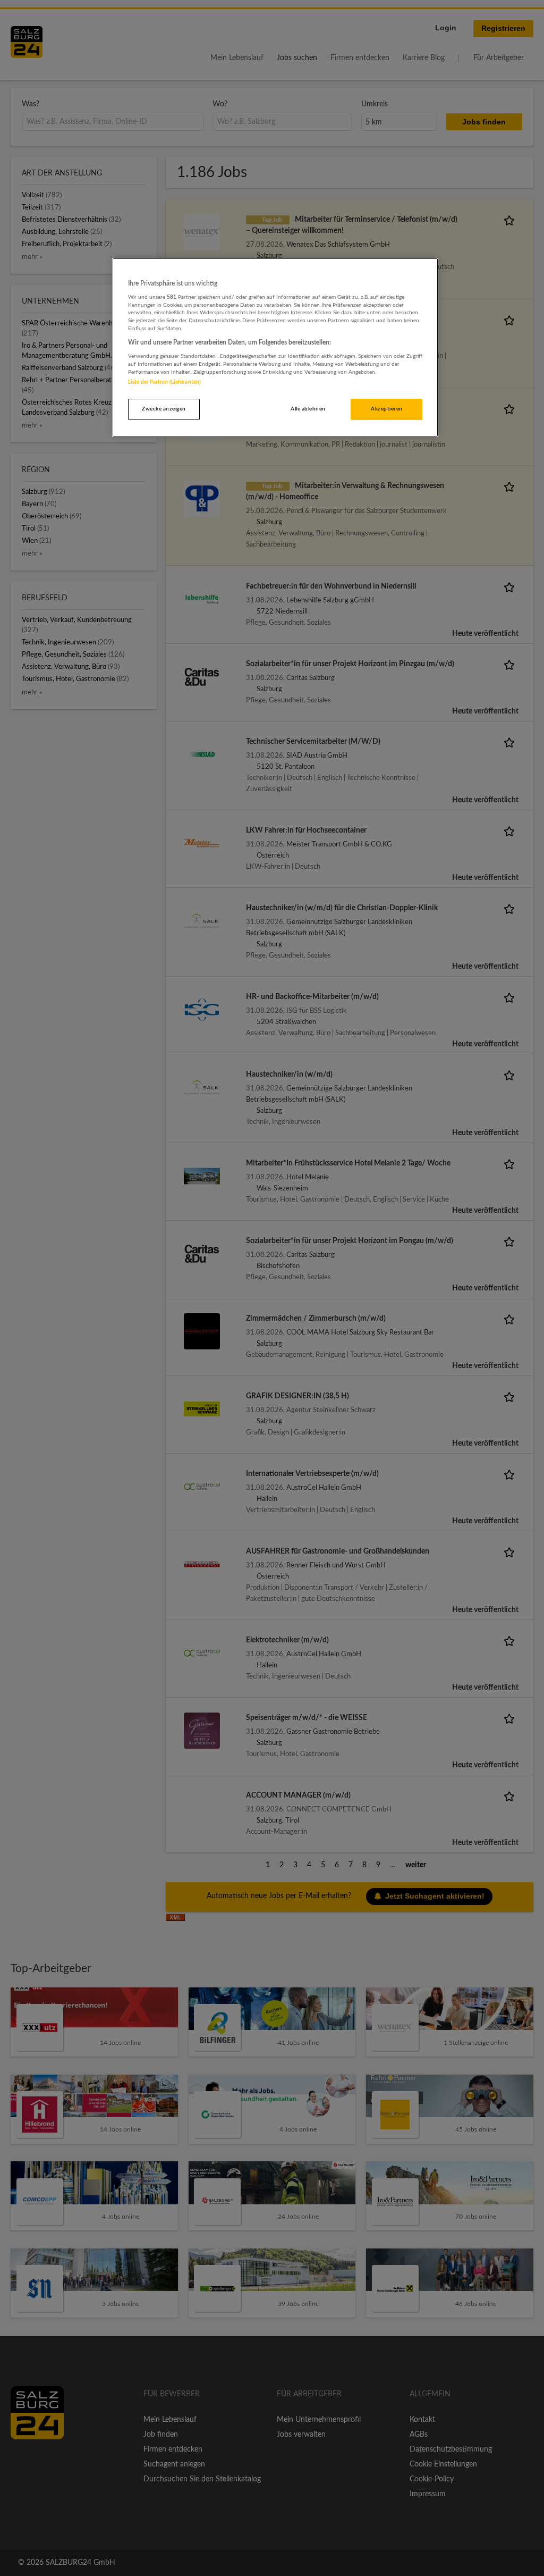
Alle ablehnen (308, 409)
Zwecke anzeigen (164, 409)
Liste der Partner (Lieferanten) (164, 382)
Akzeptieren (386, 409)
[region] (275, 348)
